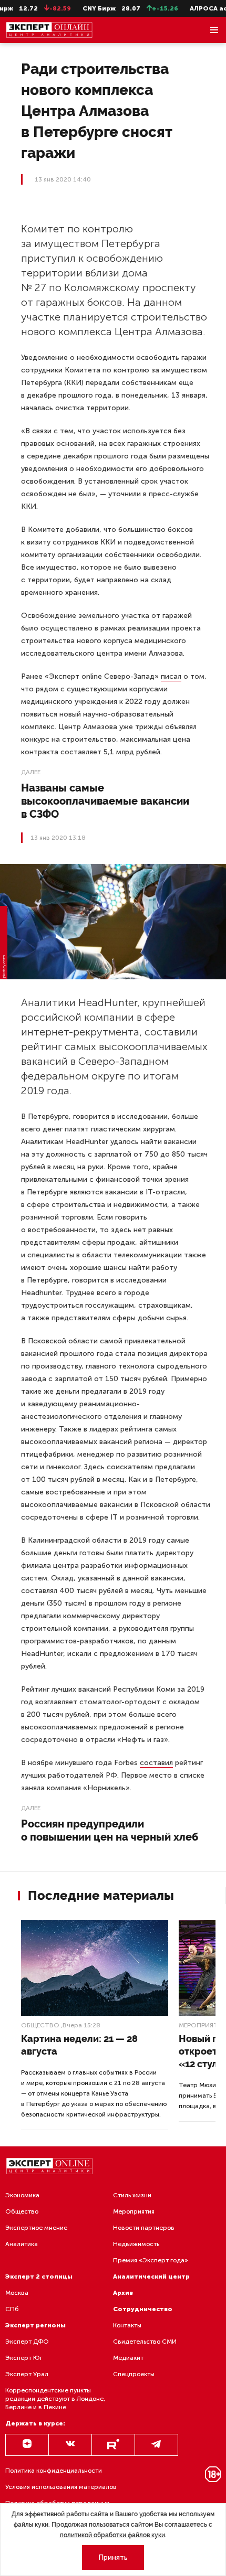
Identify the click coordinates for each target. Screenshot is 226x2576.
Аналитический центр (151, 2276)
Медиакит (128, 2358)
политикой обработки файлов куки (112, 2535)
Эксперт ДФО (27, 2342)
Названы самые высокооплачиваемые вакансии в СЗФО (105, 801)
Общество (40, 2025)
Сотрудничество (143, 2309)
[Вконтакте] (70, 2445)
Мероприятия (134, 2211)
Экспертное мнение (36, 2228)
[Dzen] (27, 2445)
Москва (17, 2293)
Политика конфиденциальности (54, 2471)
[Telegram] (156, 2445)
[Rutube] (113, 2445)
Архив (123, 2293)
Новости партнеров (144, 2228)
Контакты (127, 2325)
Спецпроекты (134, 2374)
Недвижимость (136, 2244)
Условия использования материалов (61, 2487)
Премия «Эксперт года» (151, 2260)
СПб (12, 2309)
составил (156, 1763)
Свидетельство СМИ (145, 2342)
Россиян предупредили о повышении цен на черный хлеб (110, 1830)
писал (171, 676)
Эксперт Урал (27, 2374)
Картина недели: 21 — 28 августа (79, 2045)
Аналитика (22, 2244)
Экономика (22, 2195)
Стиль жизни (132, 2195)
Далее (31, 772)
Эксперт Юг (24, 2358)
